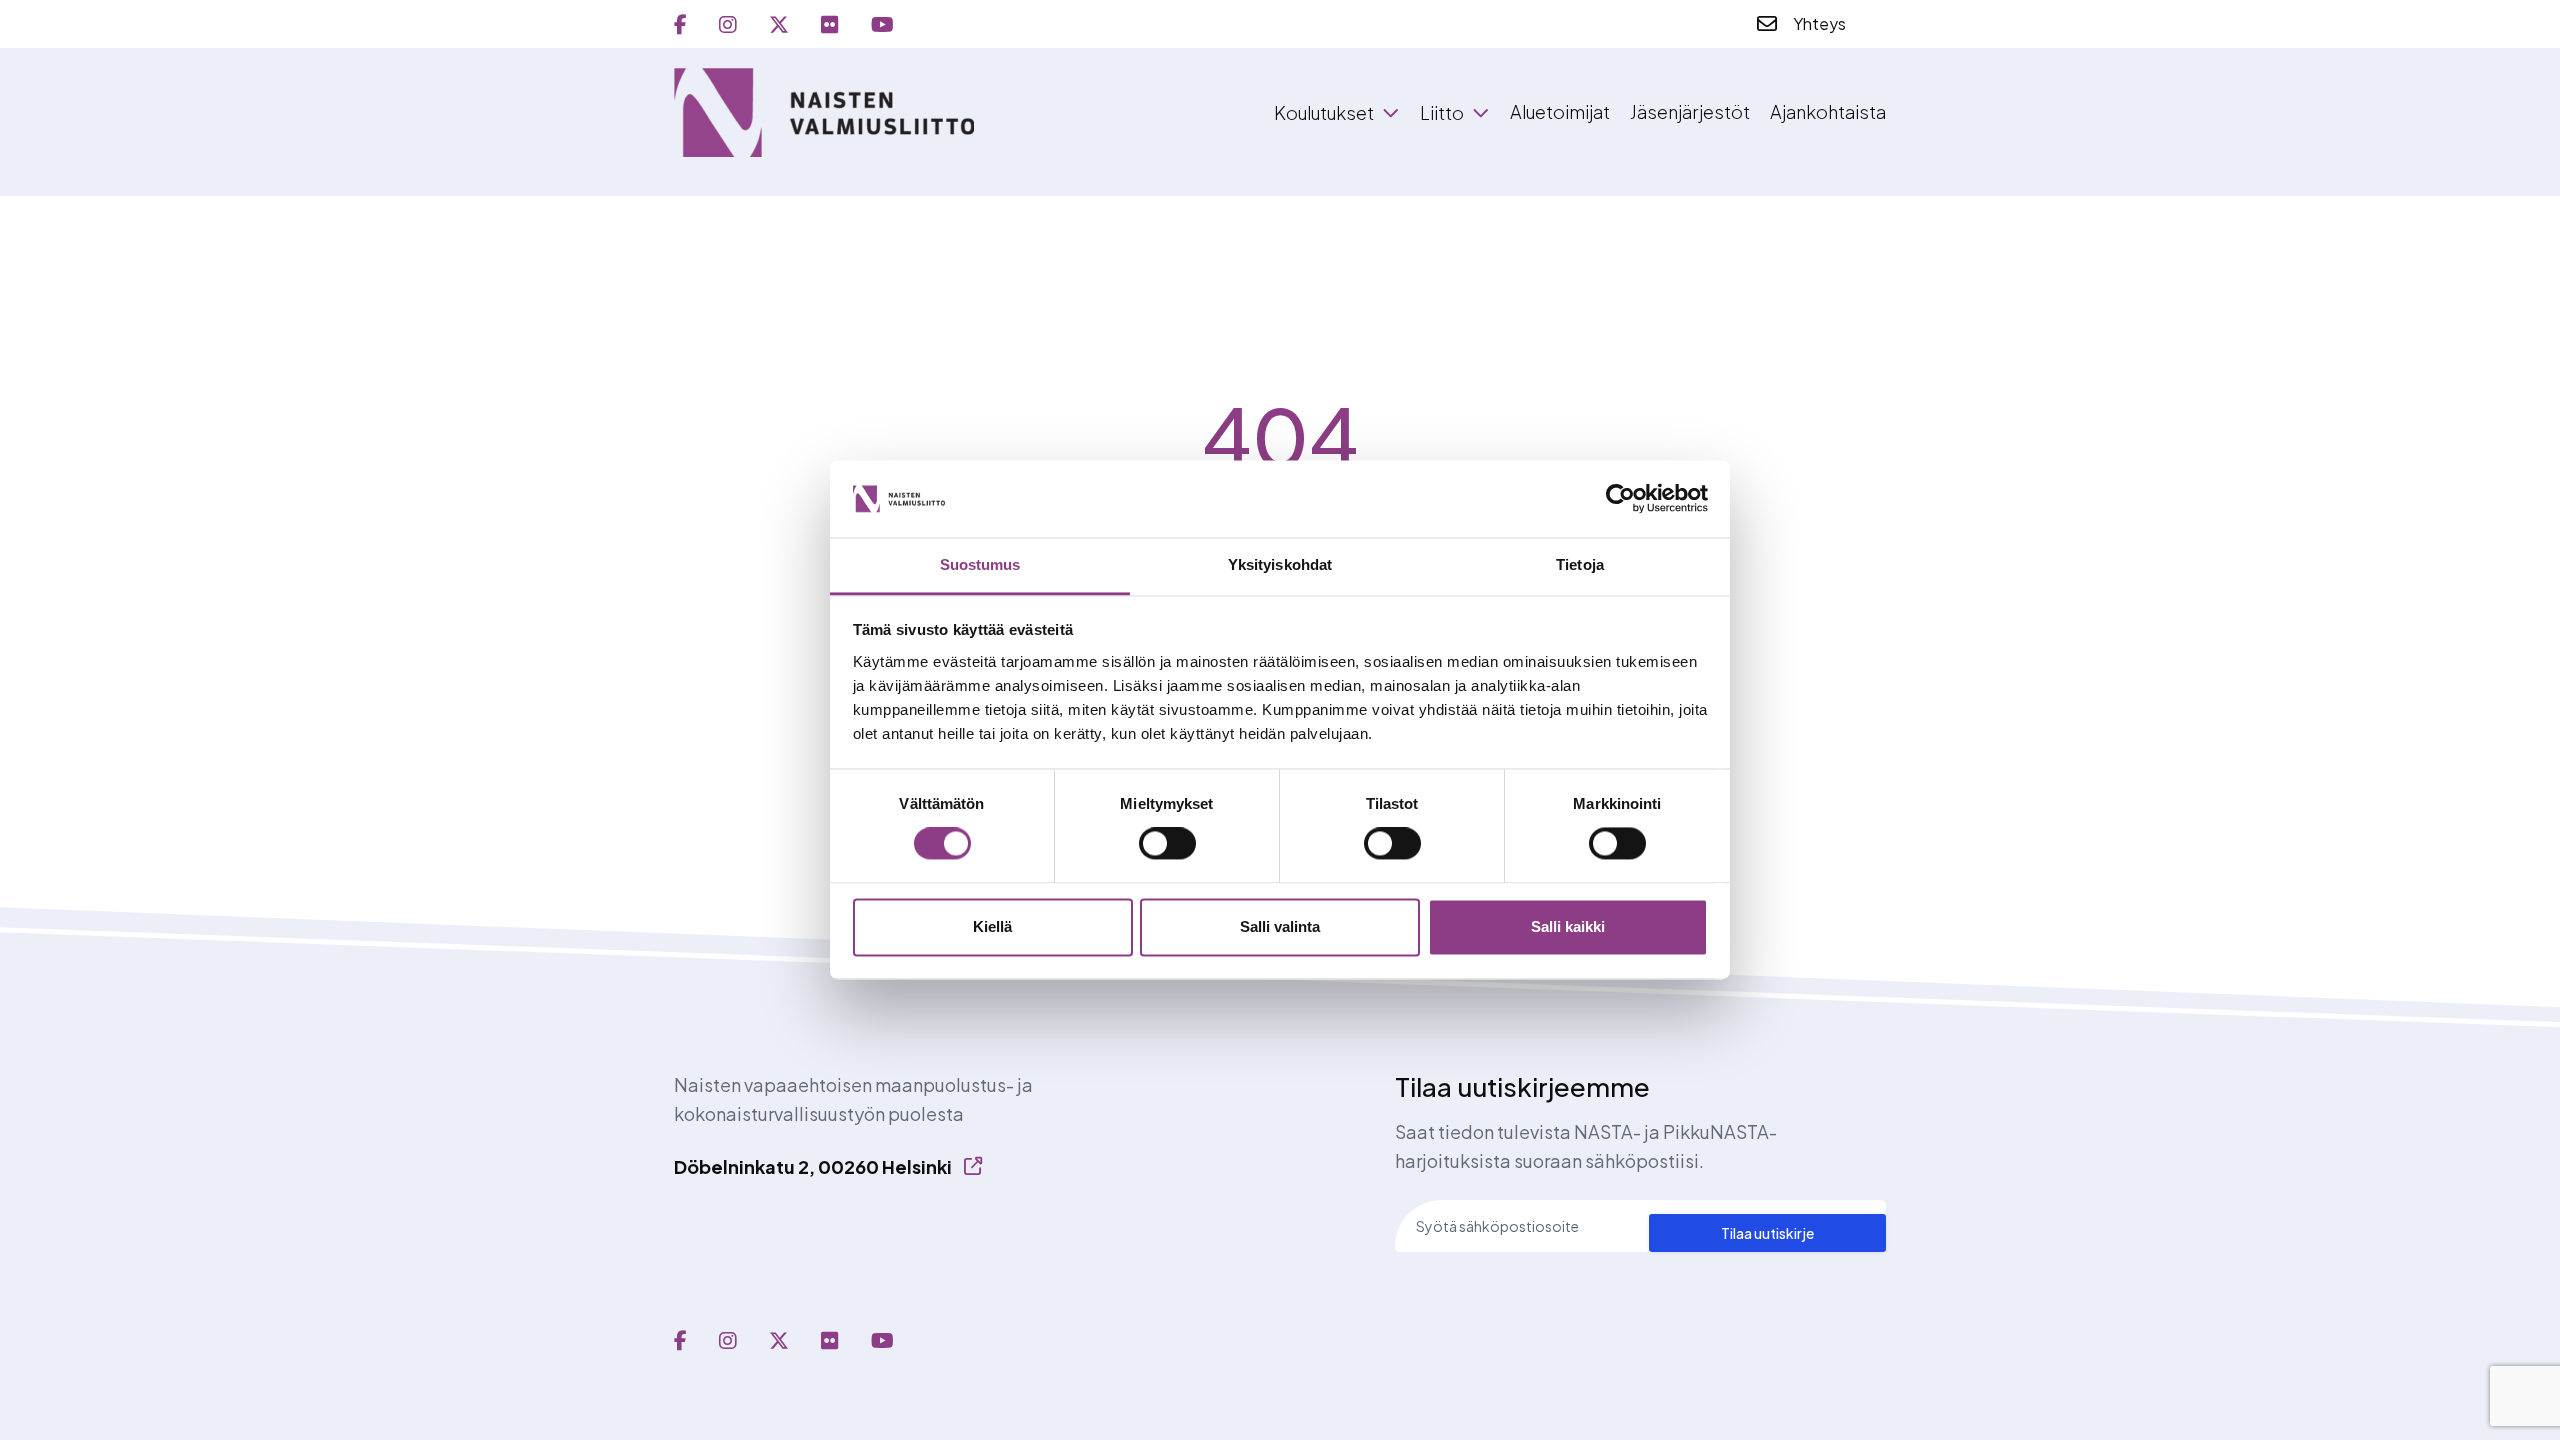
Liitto (1442, 113)
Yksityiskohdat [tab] (1280, 564)
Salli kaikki (1568, 926)
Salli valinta (1280, 926)
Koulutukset (1324, 113)
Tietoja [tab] (1580, 564)
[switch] (1167, 844)
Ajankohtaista (1828, 111)
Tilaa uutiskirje (1767, 1233)
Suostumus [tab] (980, 564)
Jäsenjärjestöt (1690, 111)
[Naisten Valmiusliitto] (824, 112)
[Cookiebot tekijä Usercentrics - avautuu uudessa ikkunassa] (1620, 499)
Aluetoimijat (1560, 111)
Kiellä (992, 926)
